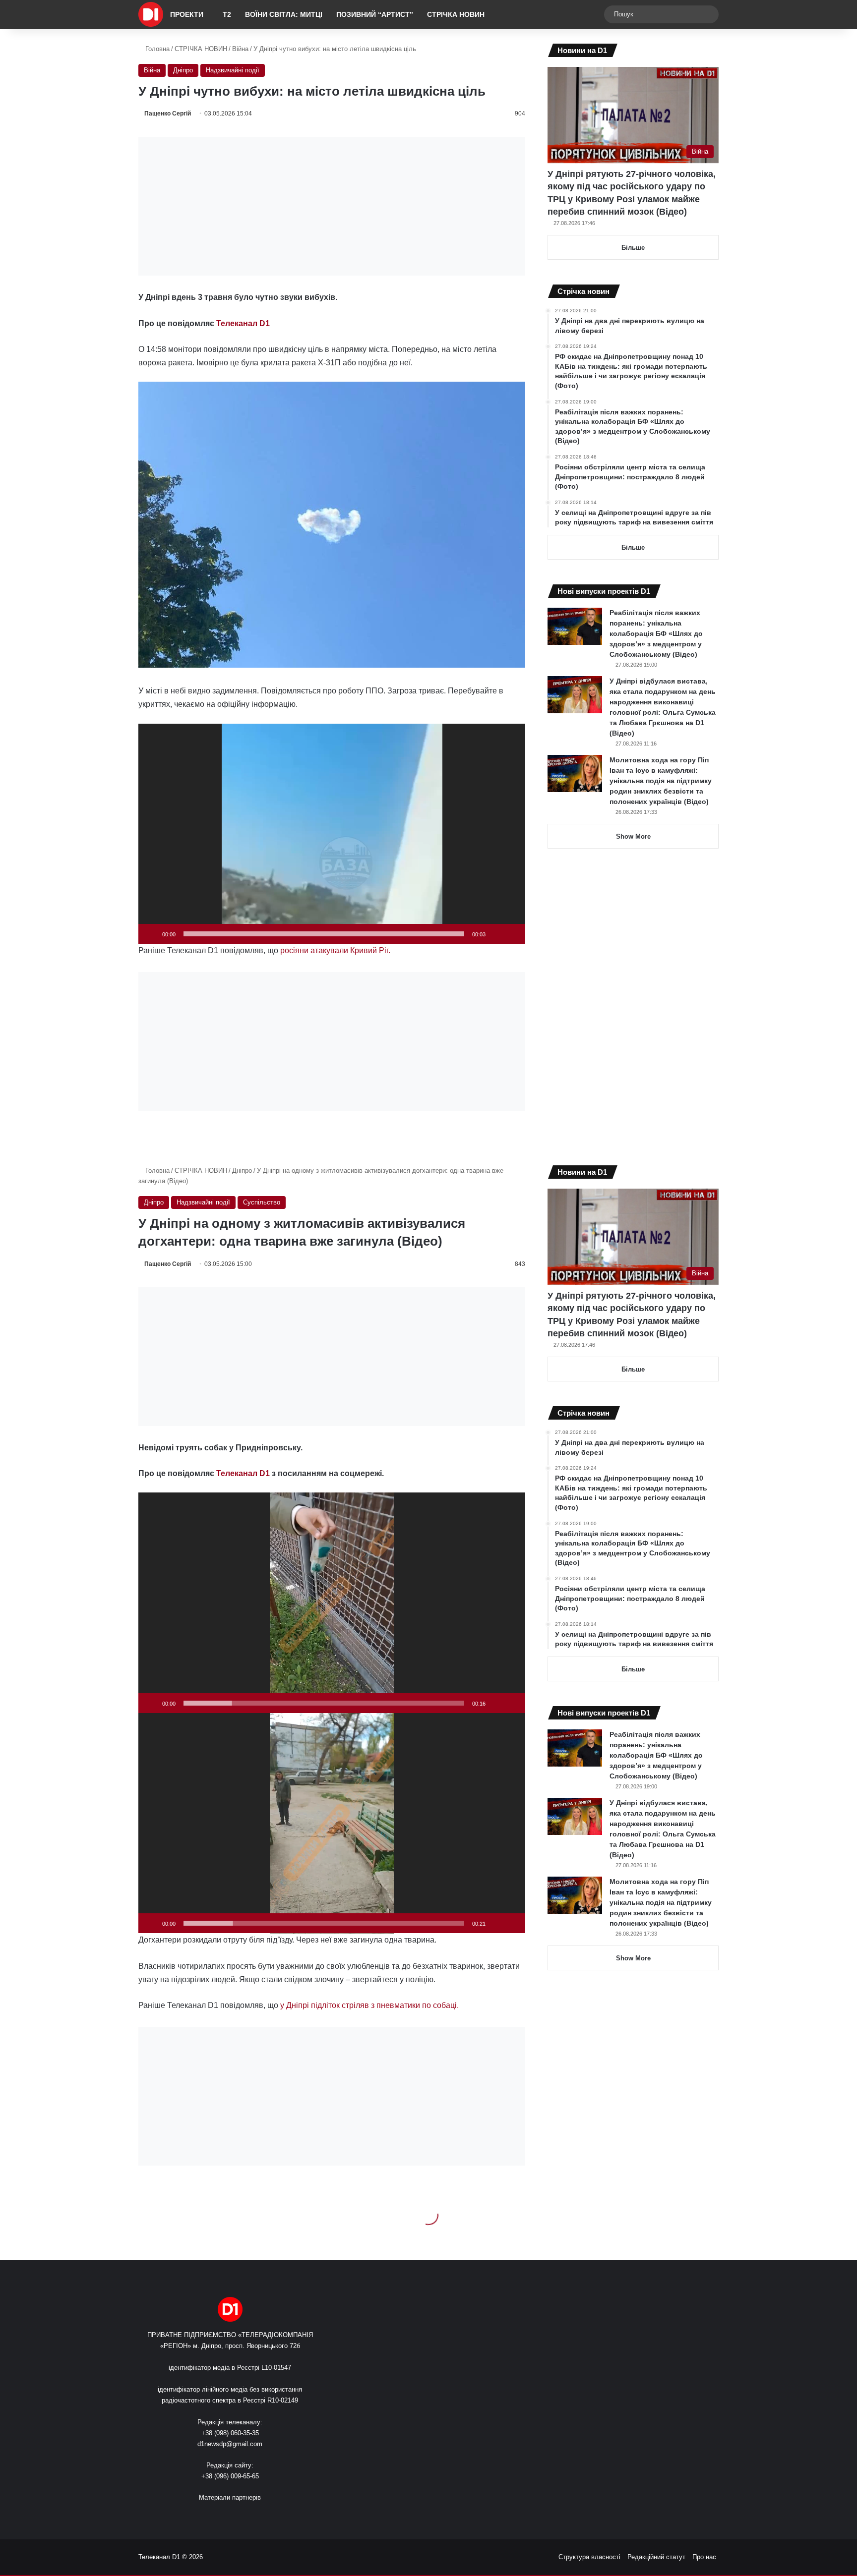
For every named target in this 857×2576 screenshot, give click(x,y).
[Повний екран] (512, 934)
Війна (240, 49)
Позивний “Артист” (375, 14)
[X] (224, 2516)
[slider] (324, 934)
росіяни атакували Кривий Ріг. (334, 950)
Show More (633, 836)
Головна (156, 49)
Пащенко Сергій (168, 114)
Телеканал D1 (243, 323)
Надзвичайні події (233, 70)
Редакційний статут (656, 2557)
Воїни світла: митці (284, 14)
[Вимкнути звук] (496, 934)
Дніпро (183, 70)
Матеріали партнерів (230, 2497)
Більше (633, 248)
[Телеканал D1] (151, 14)
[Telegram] (260, 2516)
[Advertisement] (332, 206)
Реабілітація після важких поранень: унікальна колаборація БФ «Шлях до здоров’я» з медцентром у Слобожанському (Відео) (656, 633)
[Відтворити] (151, 934)
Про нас (704, 2557)
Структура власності (589, 2557)
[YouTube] (236, 2516)
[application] (332, 834)
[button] (332, 834)
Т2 (227, 14)
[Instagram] (248, 2516)
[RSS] (200, 2516)
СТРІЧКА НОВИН (456, 14)
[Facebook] (212, 2516)
